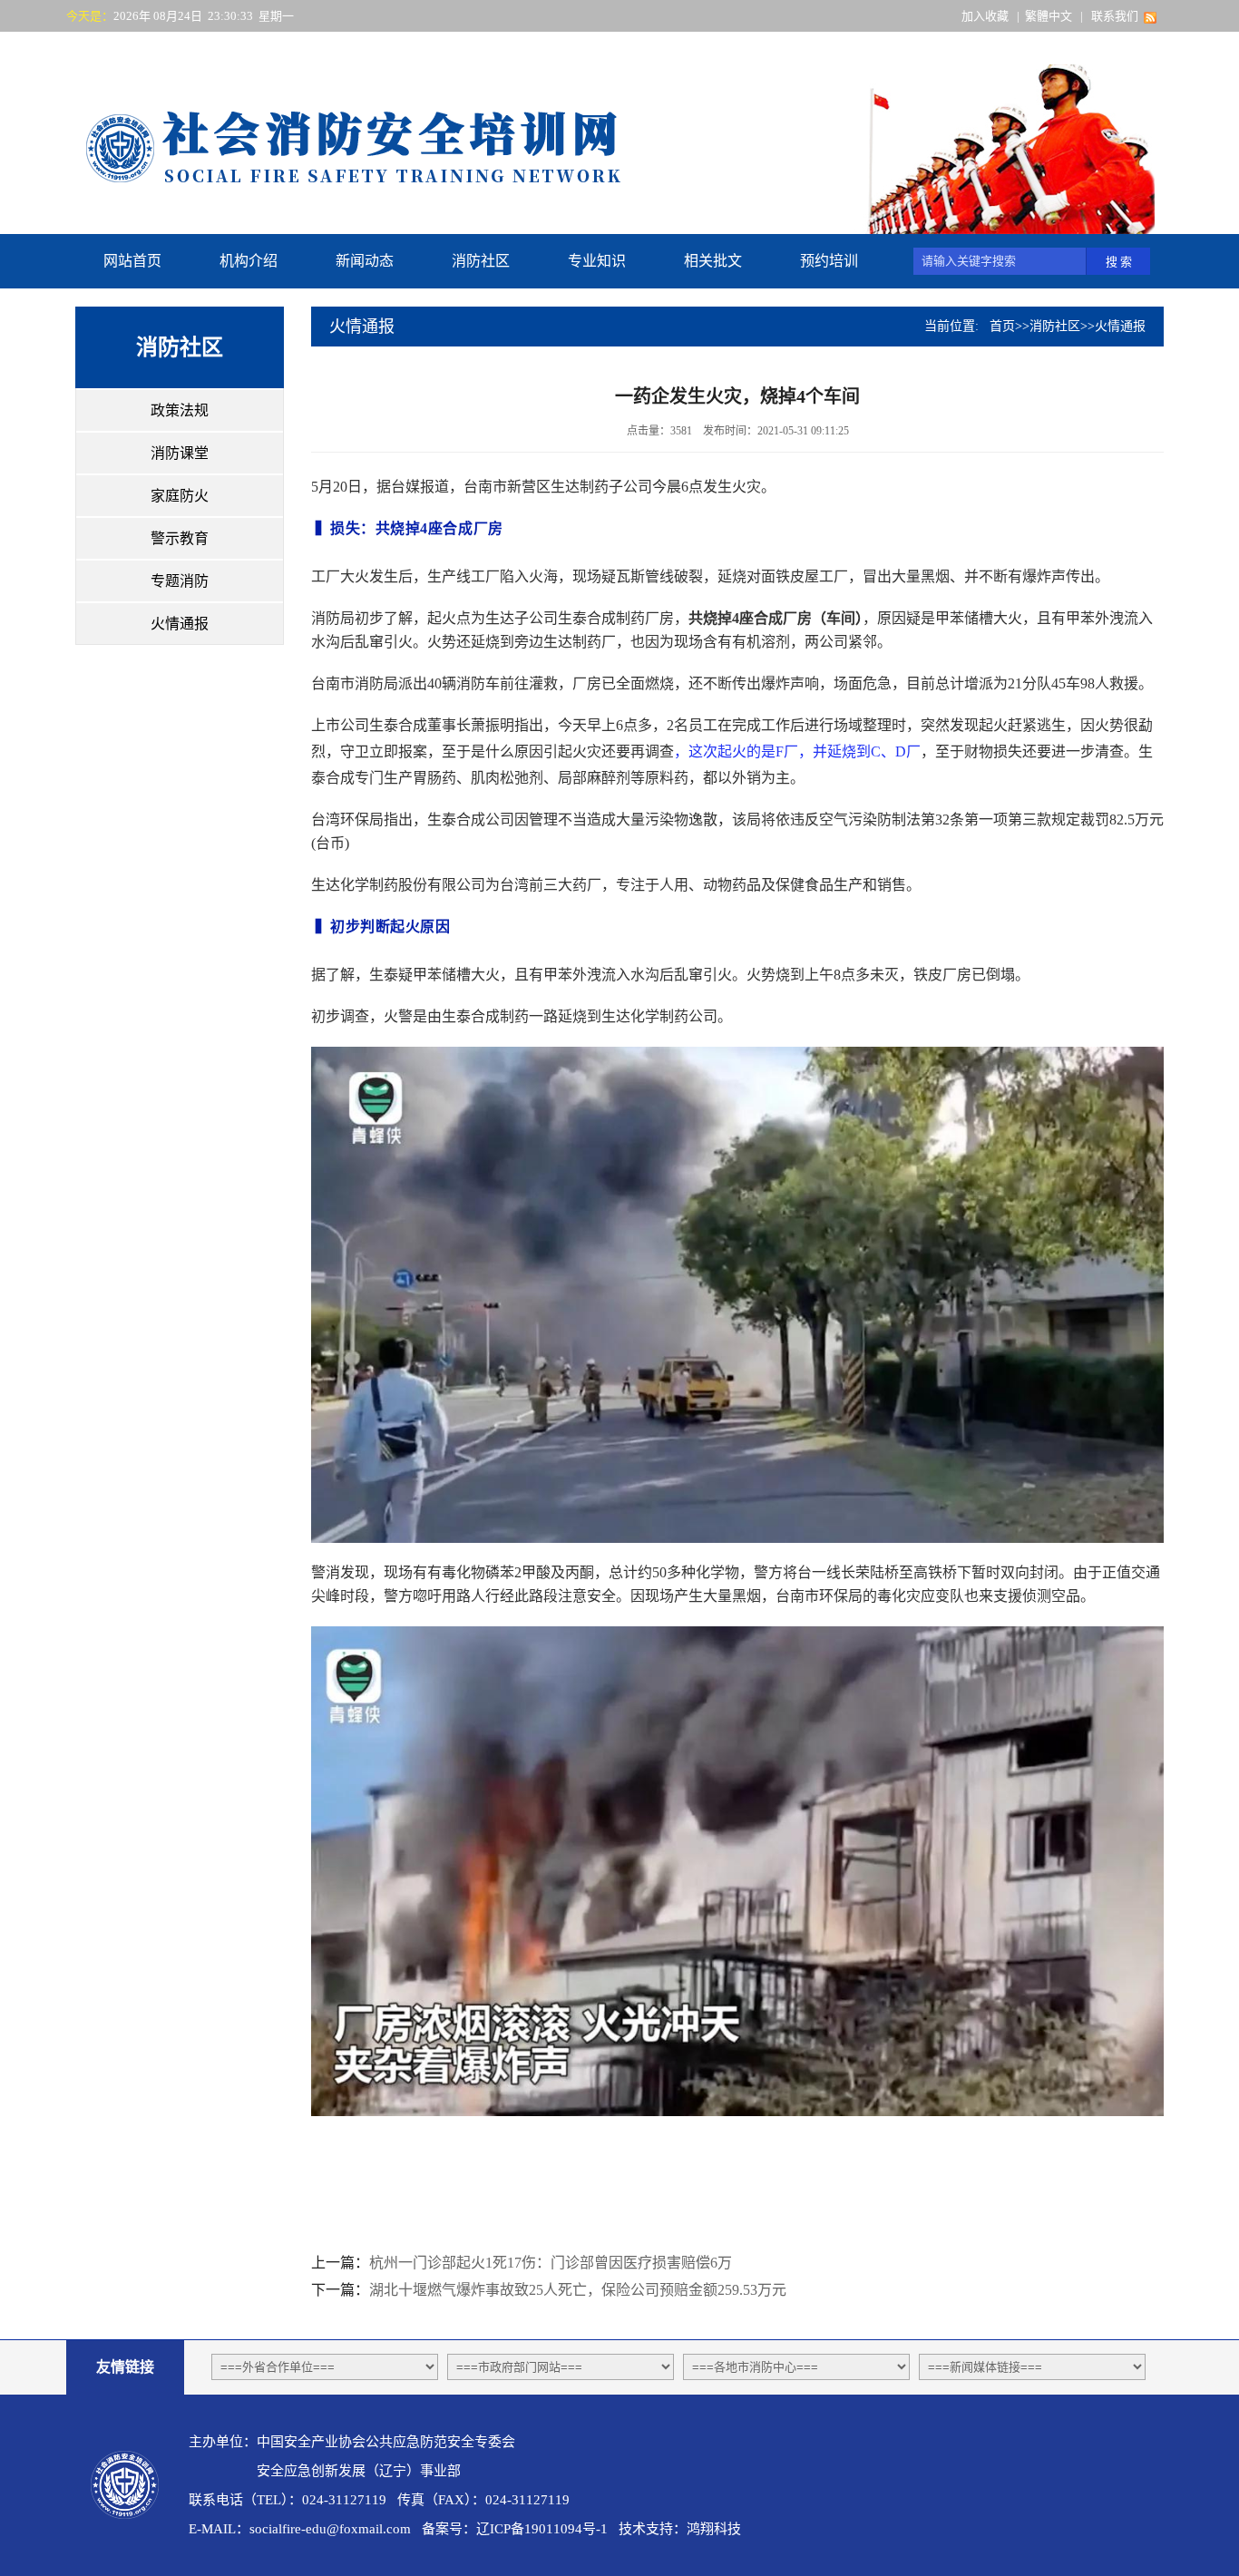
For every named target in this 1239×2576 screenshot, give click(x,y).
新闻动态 (365, 261)
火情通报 (180, 624)
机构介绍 (249, 261)
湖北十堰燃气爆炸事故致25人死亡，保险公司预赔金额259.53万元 (578, 2290)
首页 (1002, 326)
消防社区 (481, 261)
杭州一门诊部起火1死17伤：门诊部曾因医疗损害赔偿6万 (551, 2263)
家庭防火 (180, 496)
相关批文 (713, 261)
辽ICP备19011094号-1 (542, 2529)
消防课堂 (180, 453)
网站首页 (132, 261)
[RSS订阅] (1150, 16)
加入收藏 (985, 16)
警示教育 (180, 538)
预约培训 (829, 261)
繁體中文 (1049, 16)
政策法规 (180, 410)
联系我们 (1115, 16)
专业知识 (597, 261)
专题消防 (180, 581)
